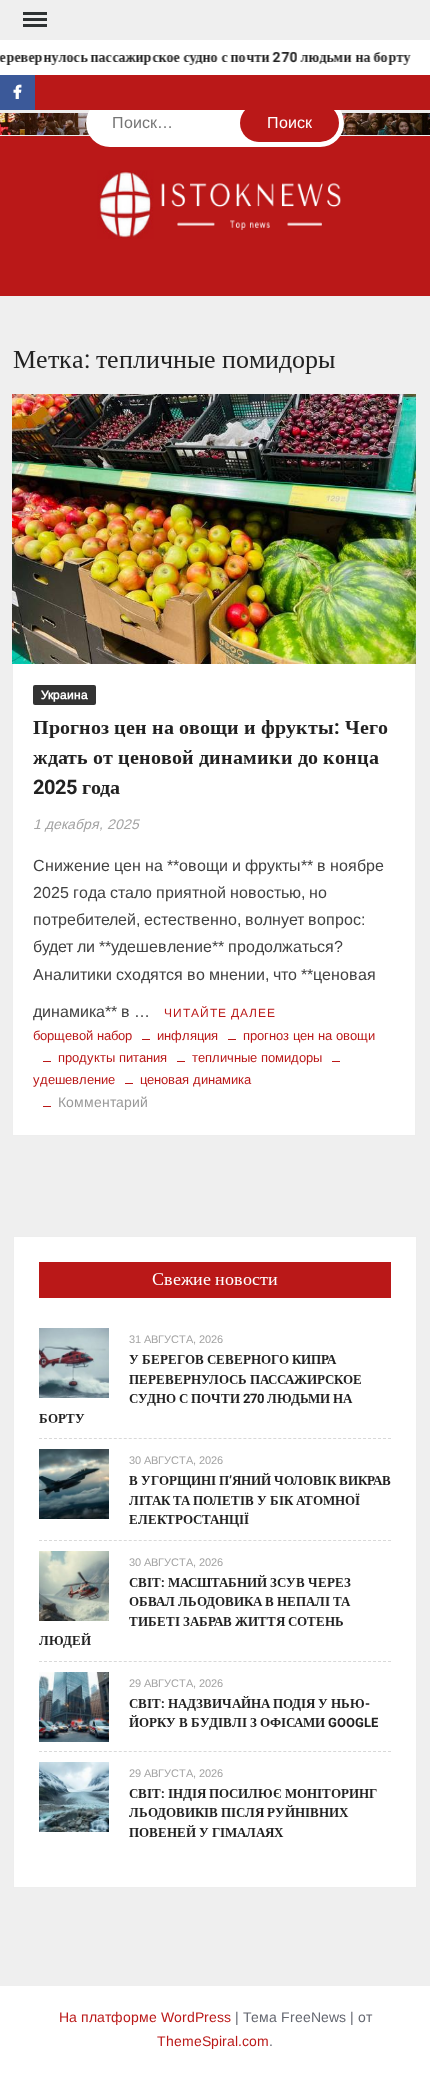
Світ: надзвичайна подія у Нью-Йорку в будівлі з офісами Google (253, 1713)
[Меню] (33, 20)
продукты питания (112, 1057)
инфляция (187, 1035)
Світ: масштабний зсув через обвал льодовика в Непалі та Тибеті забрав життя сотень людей (195, 1612)
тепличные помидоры (257, 1057)
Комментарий (103, 1102)
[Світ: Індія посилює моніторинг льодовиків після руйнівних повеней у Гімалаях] (74, 1795)
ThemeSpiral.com (213, 2041)
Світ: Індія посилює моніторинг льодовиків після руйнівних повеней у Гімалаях (253, 1813)
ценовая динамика (195, 1079)
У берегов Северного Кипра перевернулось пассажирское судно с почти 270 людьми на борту (200, 1389)
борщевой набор (82, 1035)
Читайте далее (220, 1013)
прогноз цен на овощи (309, 1035)
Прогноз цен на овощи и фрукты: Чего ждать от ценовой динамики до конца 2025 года (210, 757)
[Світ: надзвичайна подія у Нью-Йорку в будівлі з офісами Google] (74, 1705)
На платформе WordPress (145, 2017)
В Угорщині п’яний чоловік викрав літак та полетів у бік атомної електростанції (260, 1500)
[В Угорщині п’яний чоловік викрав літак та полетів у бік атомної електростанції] (74, 1482)
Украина (64, 695)
